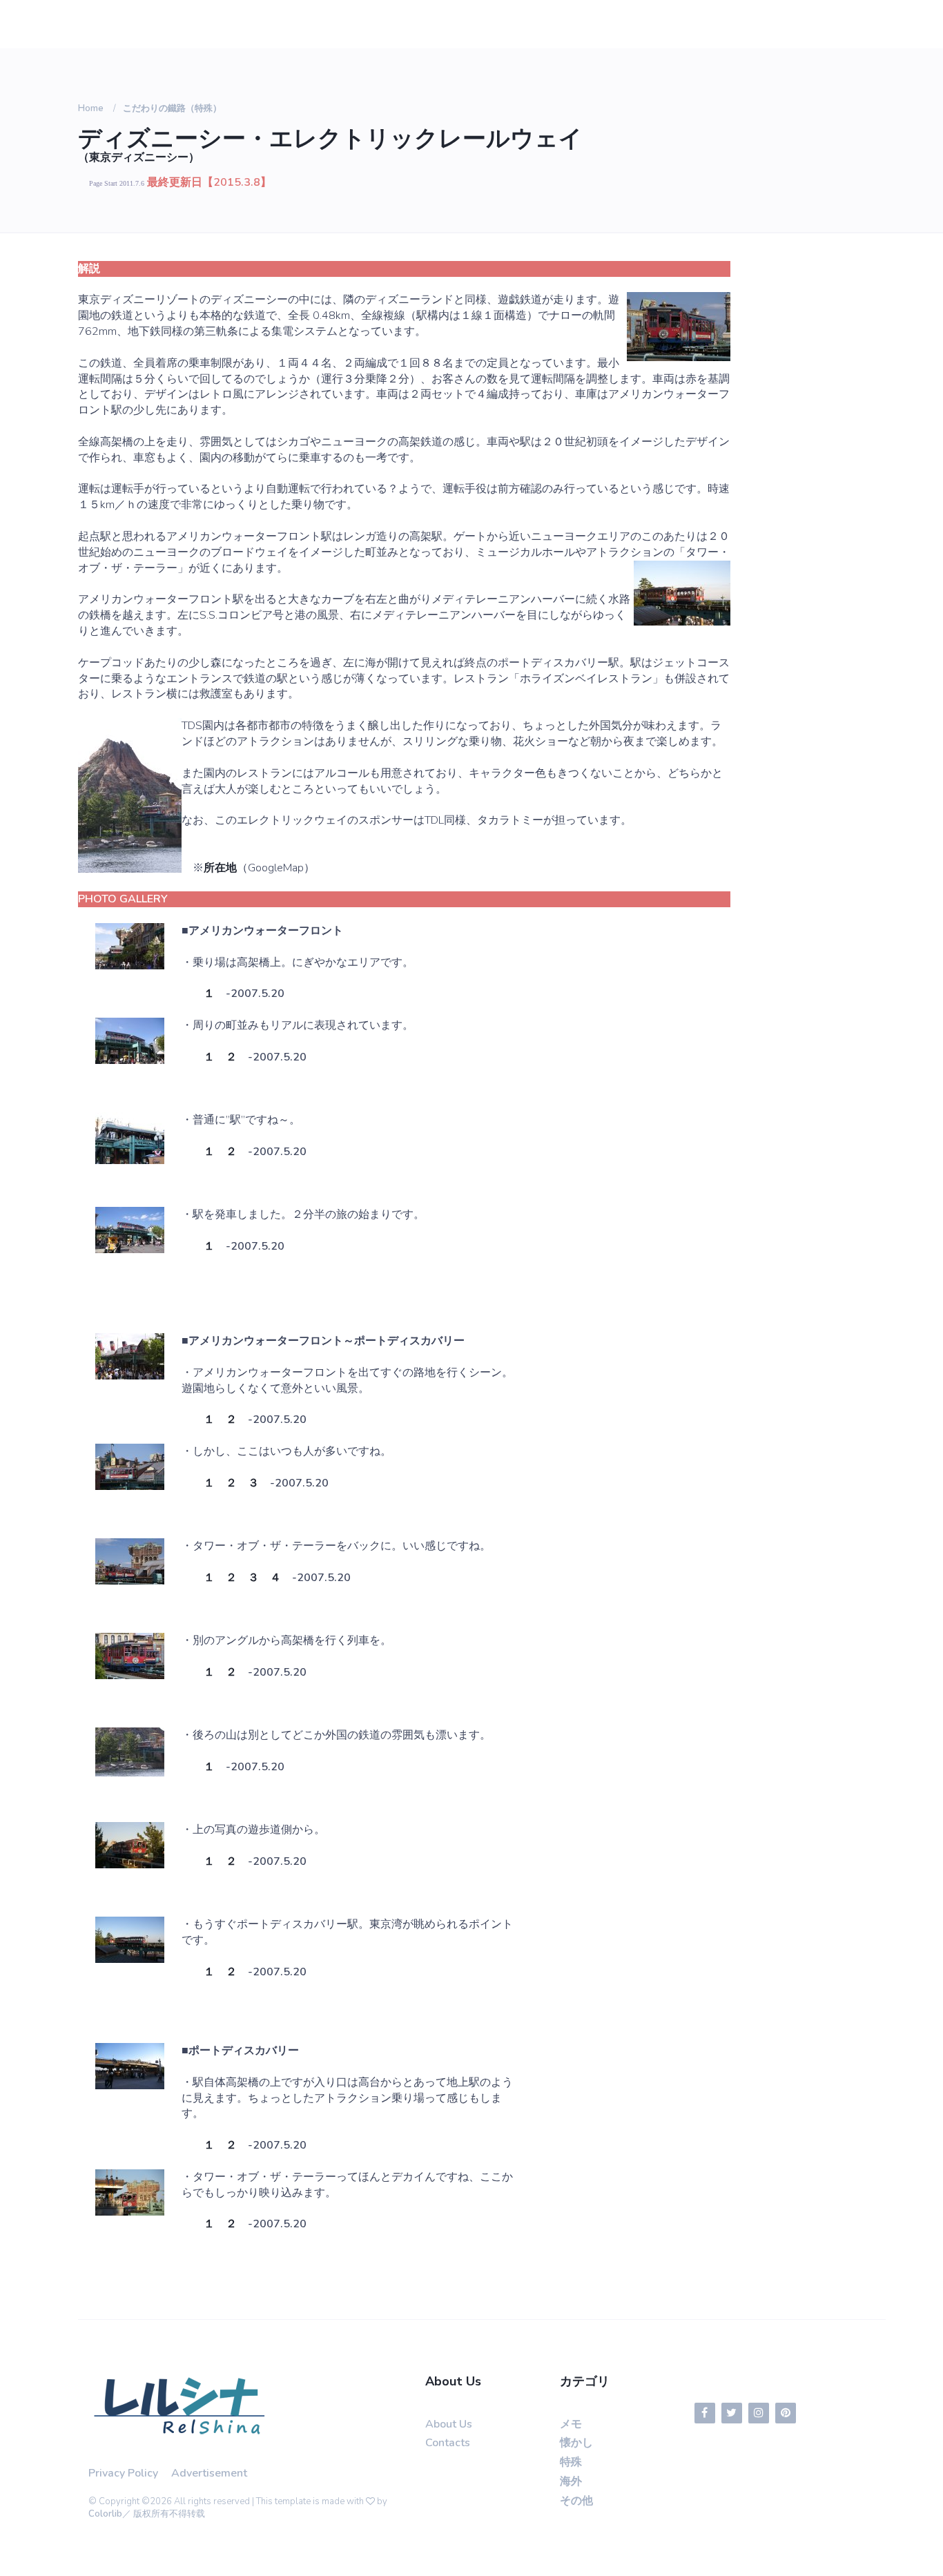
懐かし (576, 2443)
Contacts (448, 2443)
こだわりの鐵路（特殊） (172, 108)
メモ (571, 2424)
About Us (449, 2424)
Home (91, 108)
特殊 (571, 2462)
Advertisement (209, 2473)
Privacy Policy (123, 2473)
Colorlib (105, 2514)
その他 (576, 2501)
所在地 (220, 868)
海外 (571, 2481)
